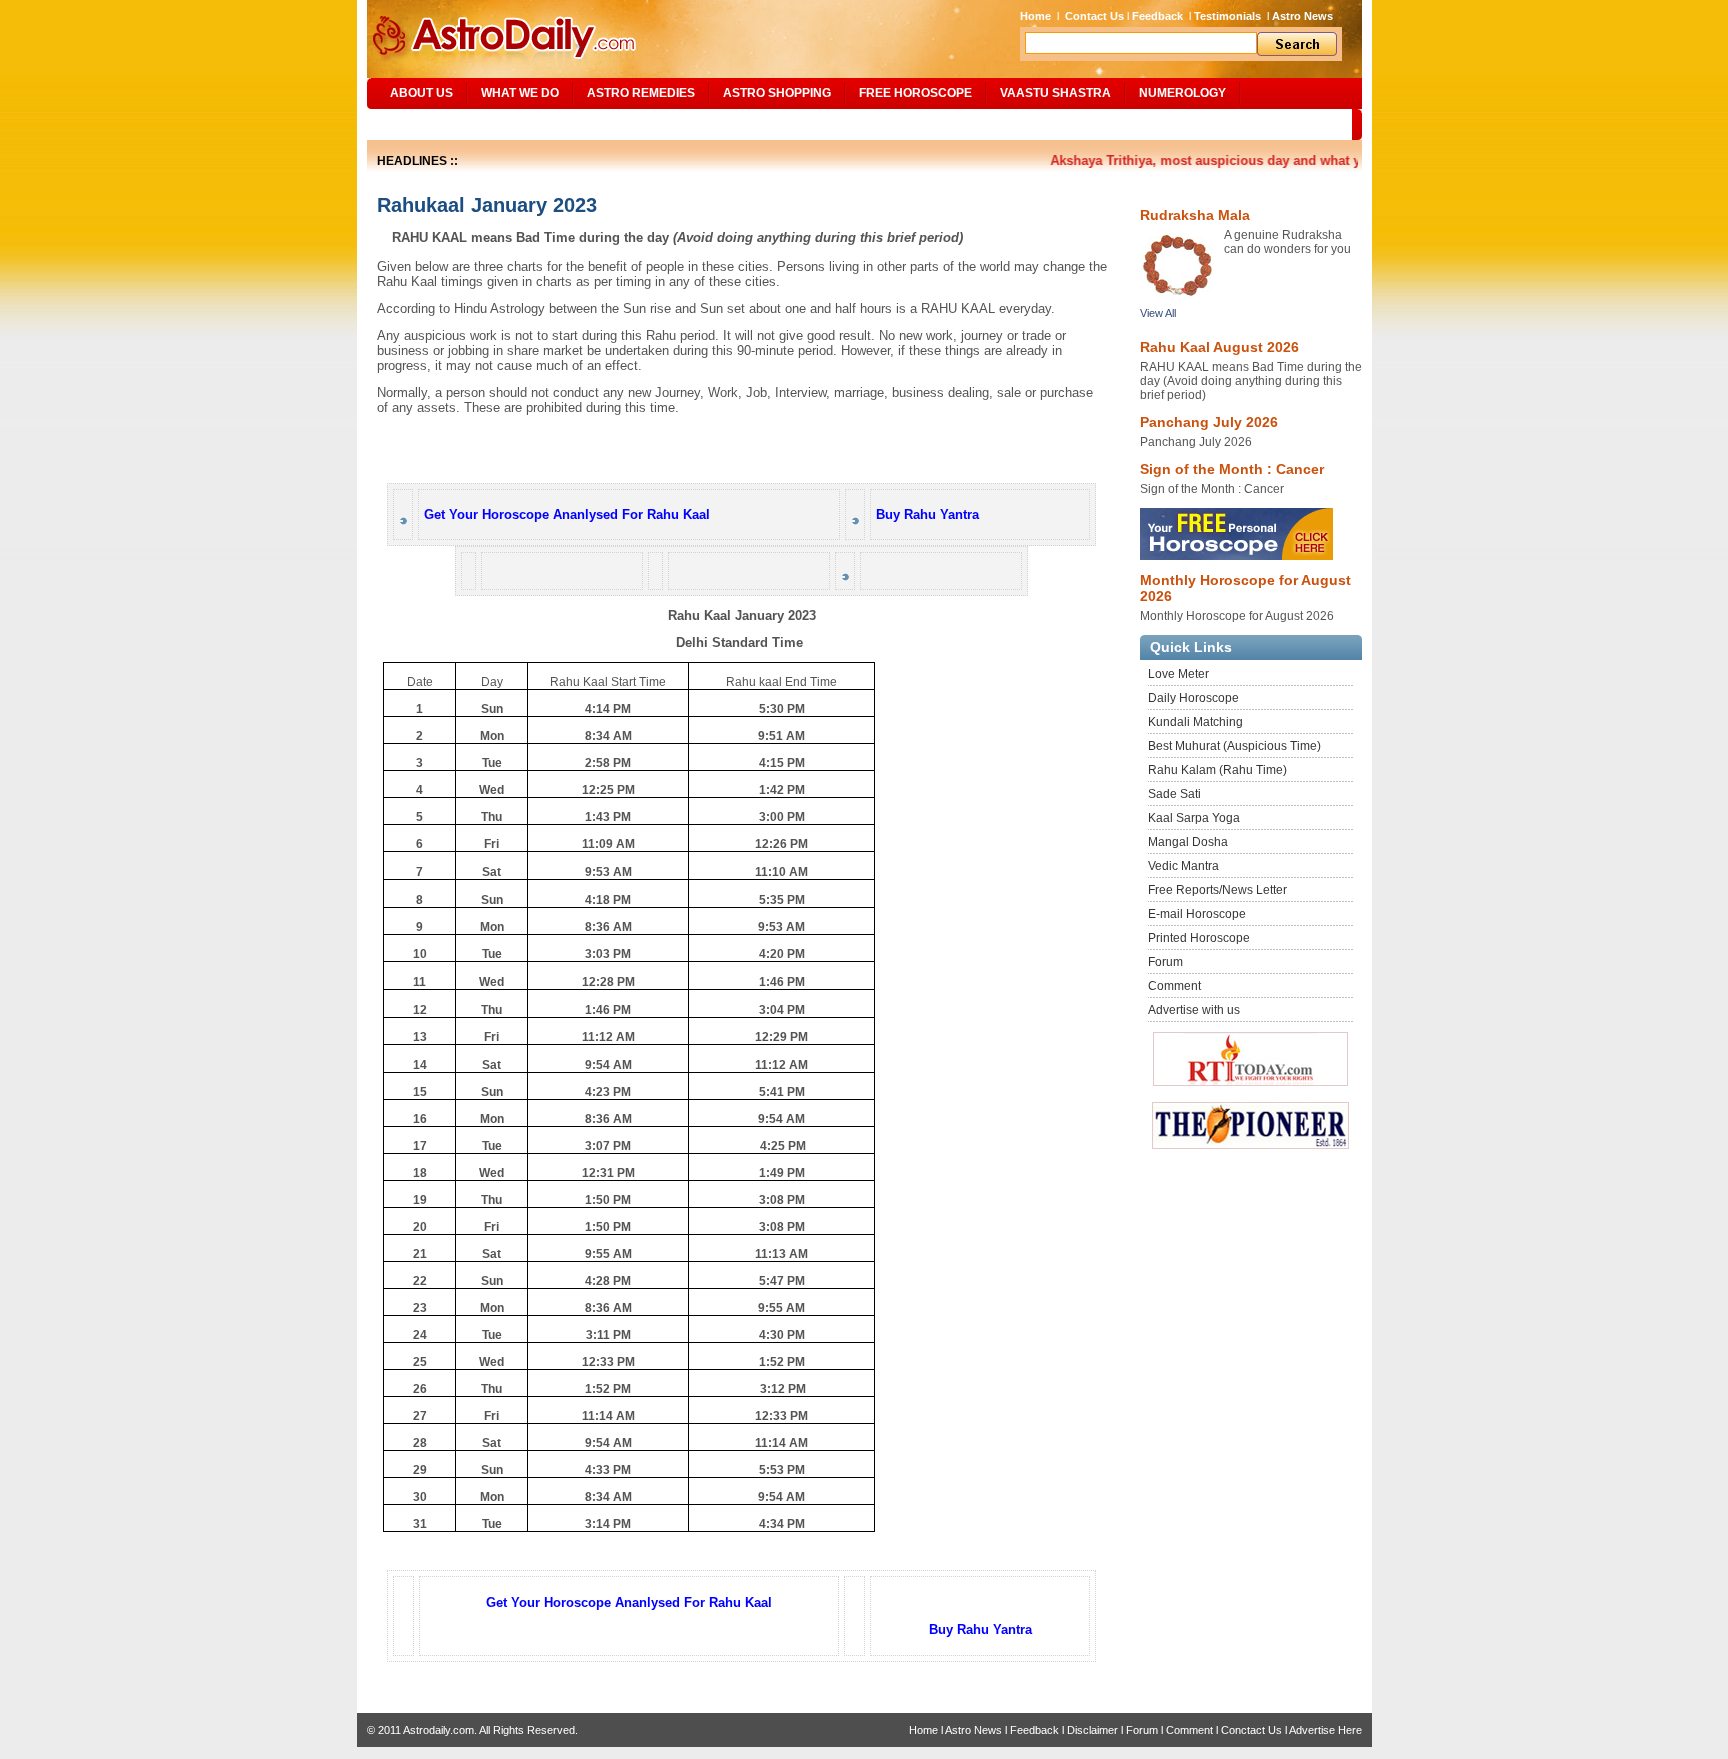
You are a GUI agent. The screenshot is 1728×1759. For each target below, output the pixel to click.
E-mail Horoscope (1197, 914)
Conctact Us (1251, 1730)
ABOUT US (421, 93)
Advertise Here (1325, 1730)
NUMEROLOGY (1182, 93)
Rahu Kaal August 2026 (1219, 347)
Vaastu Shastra (1055, 93)
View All (1158, 313)
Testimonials (1227, 16)
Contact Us (1094, 16)
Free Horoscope (915, 93)
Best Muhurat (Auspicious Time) (1234, 746)
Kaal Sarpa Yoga (1194, 818)
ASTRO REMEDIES (641, 93)
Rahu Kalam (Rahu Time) (1217, 770)
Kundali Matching (1195, 722)
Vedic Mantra (1183, 866)
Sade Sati (1174, 794)
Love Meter (1178, 674)
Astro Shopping (777, 93)
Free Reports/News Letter (1217, 890)
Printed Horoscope (1199, 938)
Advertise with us (1194, 1010)
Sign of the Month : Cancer (1232, 469)
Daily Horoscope (1193, 698)
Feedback (1157, 16)
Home (1035, 16)
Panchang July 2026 (1209, 422)
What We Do (520, 93)
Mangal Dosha (1188, 842)
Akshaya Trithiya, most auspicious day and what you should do (1227, 160)
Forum (1165, 962)
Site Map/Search (435, 124)
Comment (1174, 986)
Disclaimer (1092, 1730)
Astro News (1302, 16)
